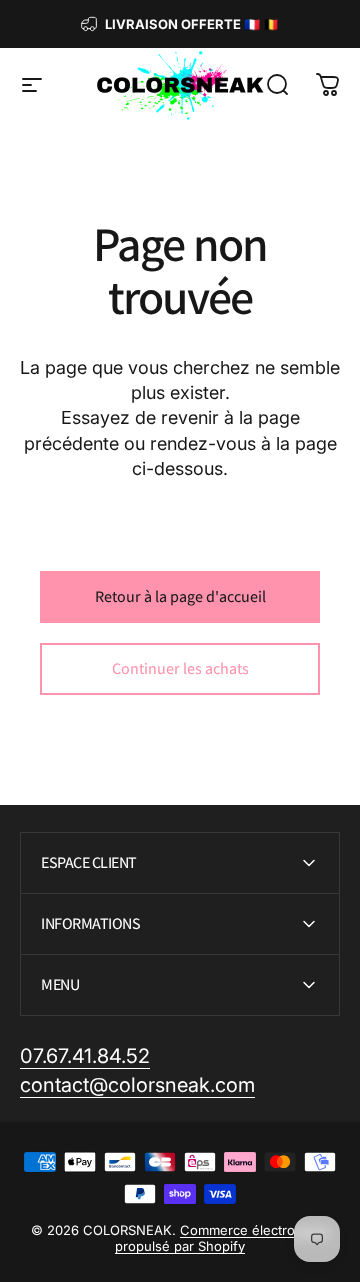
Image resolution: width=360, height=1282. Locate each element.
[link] (85, 1056)
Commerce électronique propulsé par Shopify (222, 1238)
